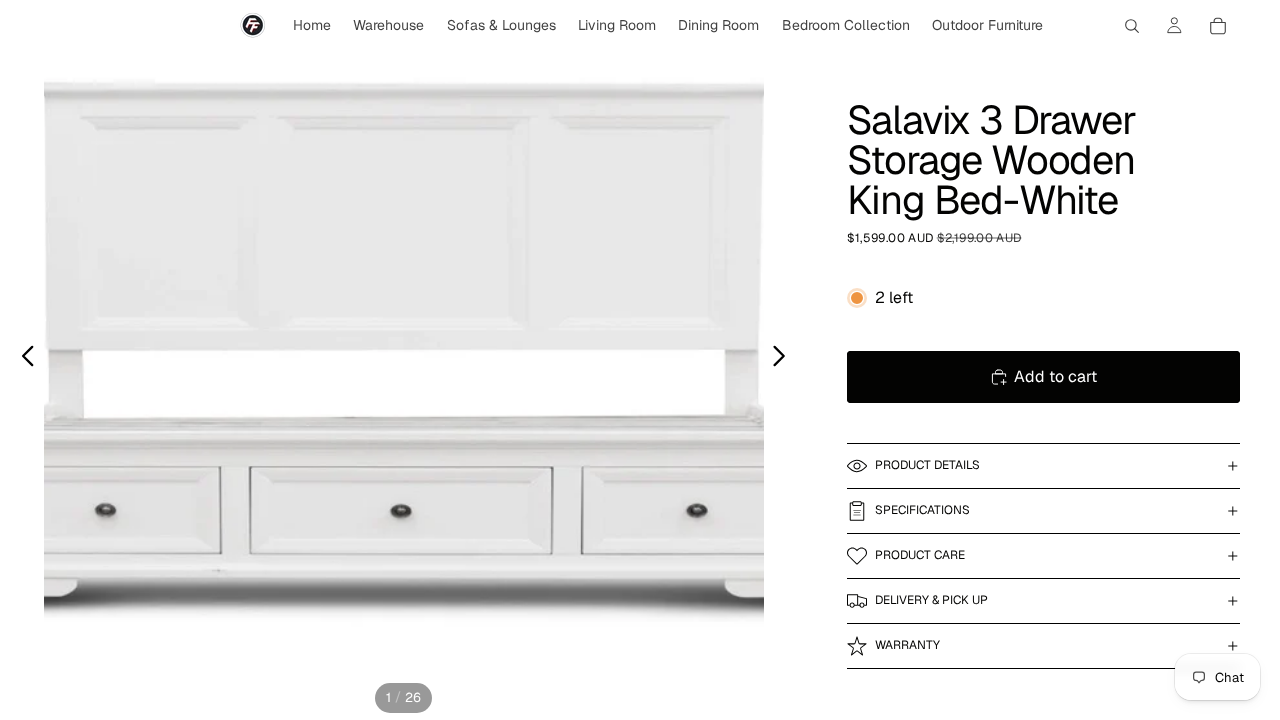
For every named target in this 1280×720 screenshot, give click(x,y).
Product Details (927, 465)
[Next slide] (784, 360)
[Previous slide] (22, 360)
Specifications (922, 510)
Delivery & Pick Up (931, 600)
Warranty (907, 645)
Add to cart (1055, 376)
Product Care (920, 555)
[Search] (1132, 26)
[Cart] (1218, 26)
